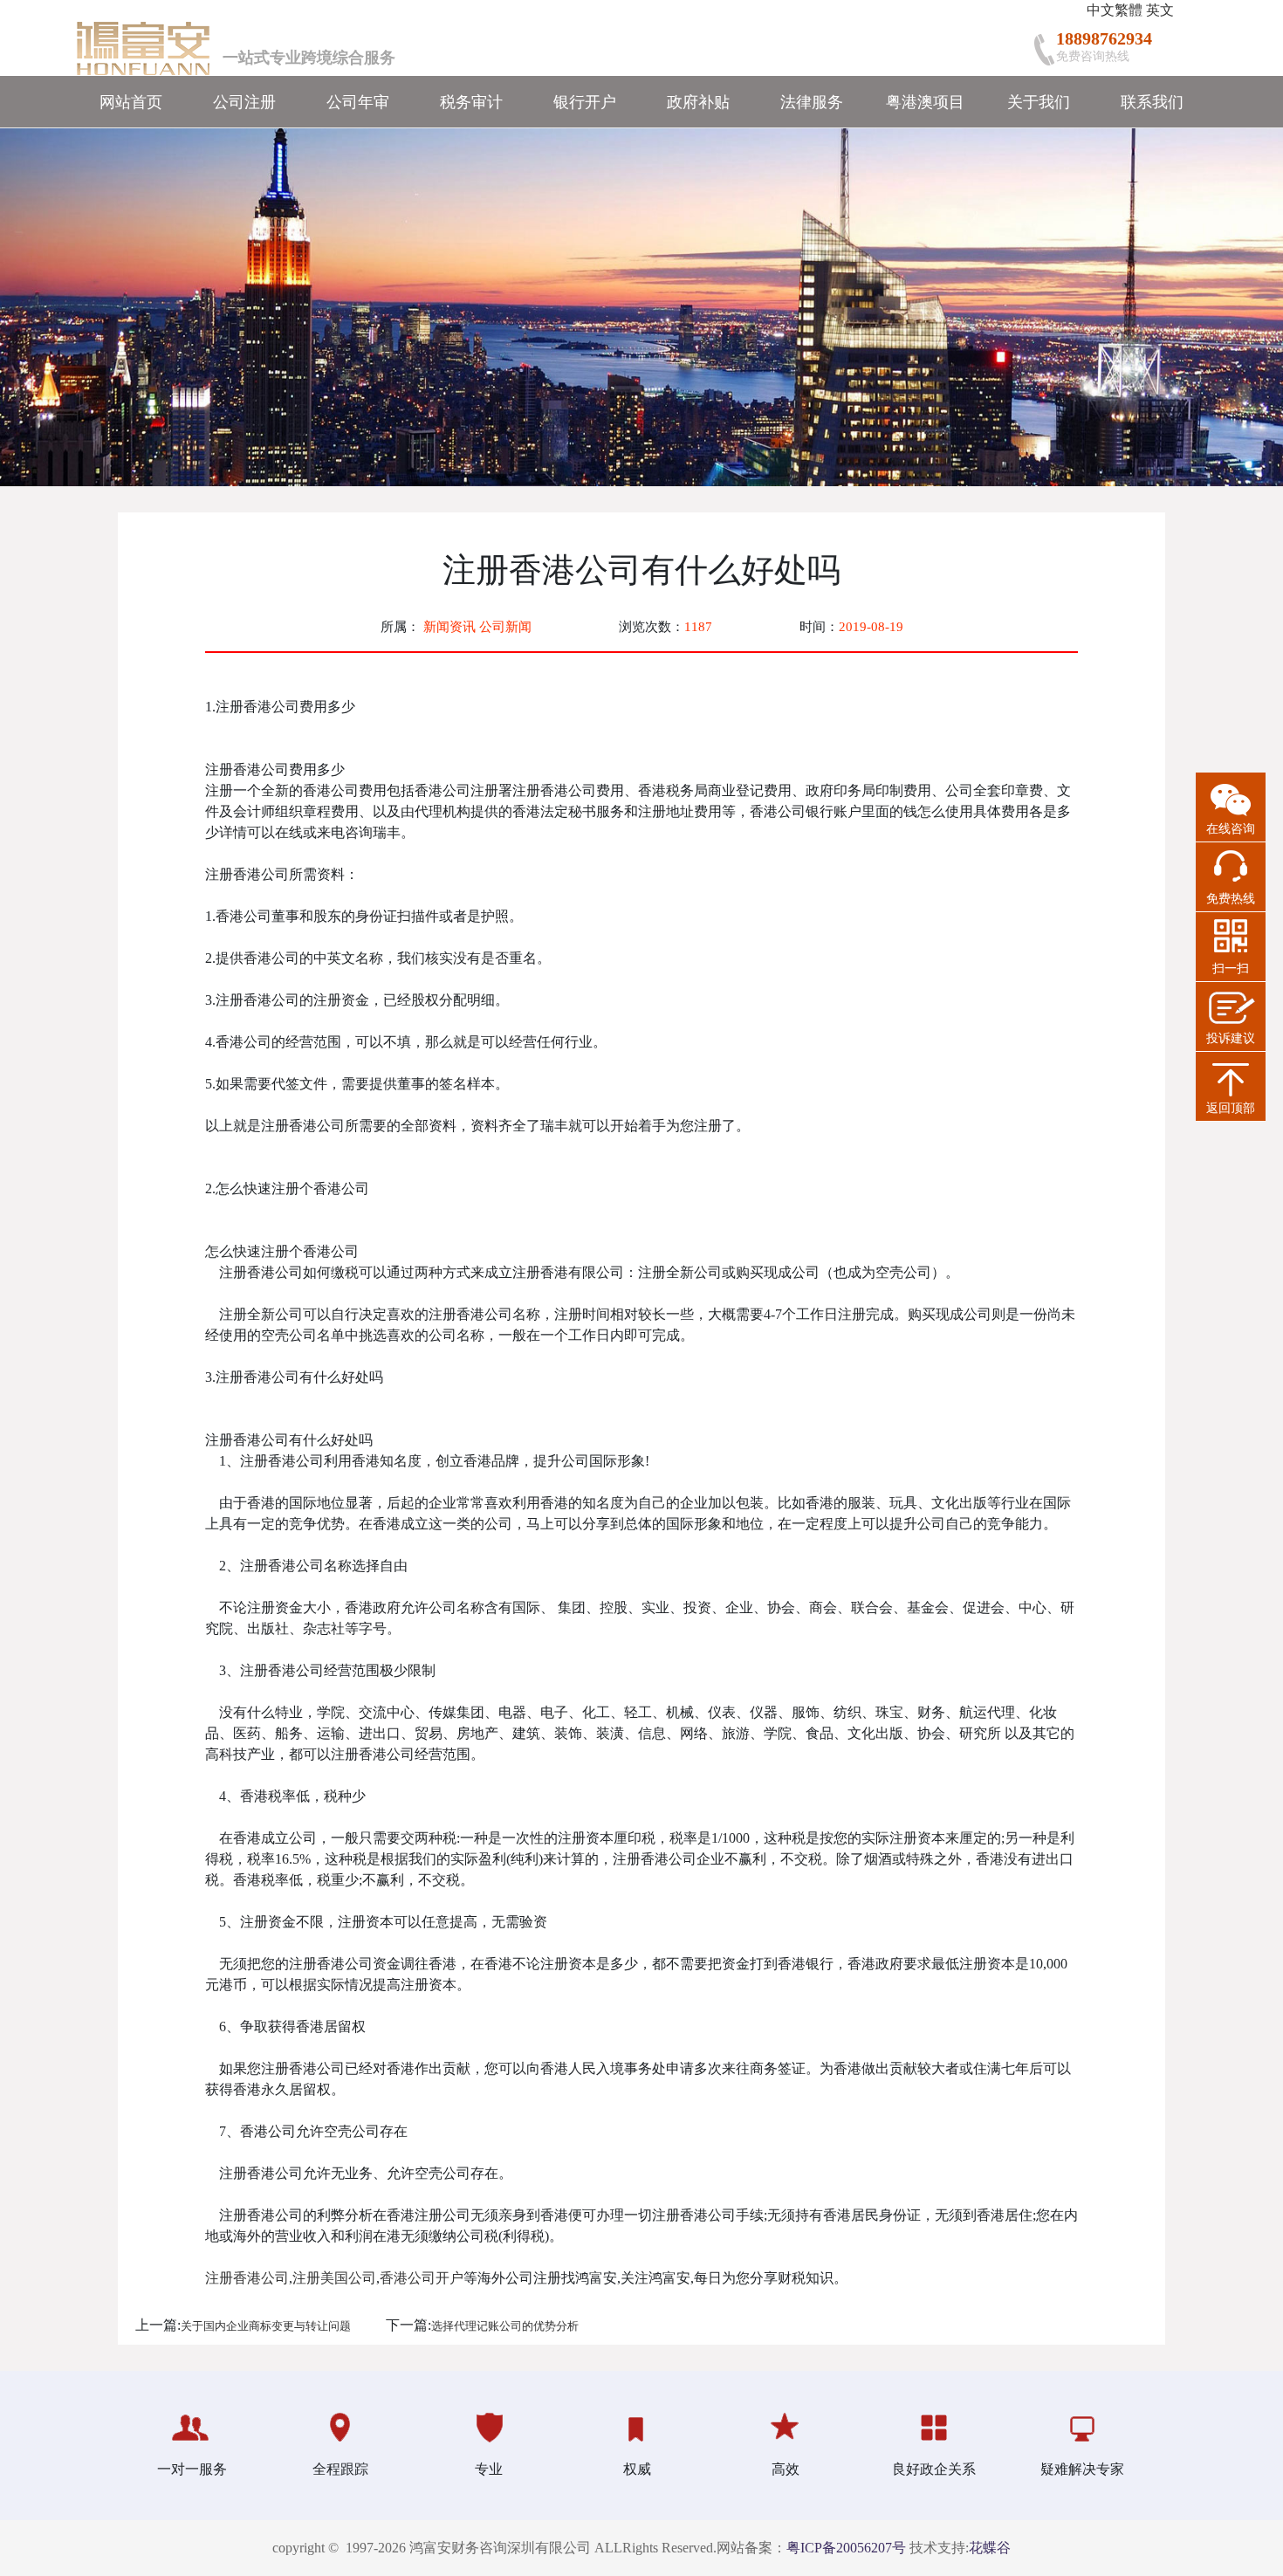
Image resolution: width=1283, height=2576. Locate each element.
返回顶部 (1231, 1108)
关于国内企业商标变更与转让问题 (266, 2326)
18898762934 (1104, 38)
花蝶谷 (990, 2548)
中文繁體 (1115, 10)
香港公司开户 (422, 2278)
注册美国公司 (334, 2278)
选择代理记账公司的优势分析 (505, 2326)
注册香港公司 (247, 2278)
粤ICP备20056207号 (846, 2548)
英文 (1160, 10)
